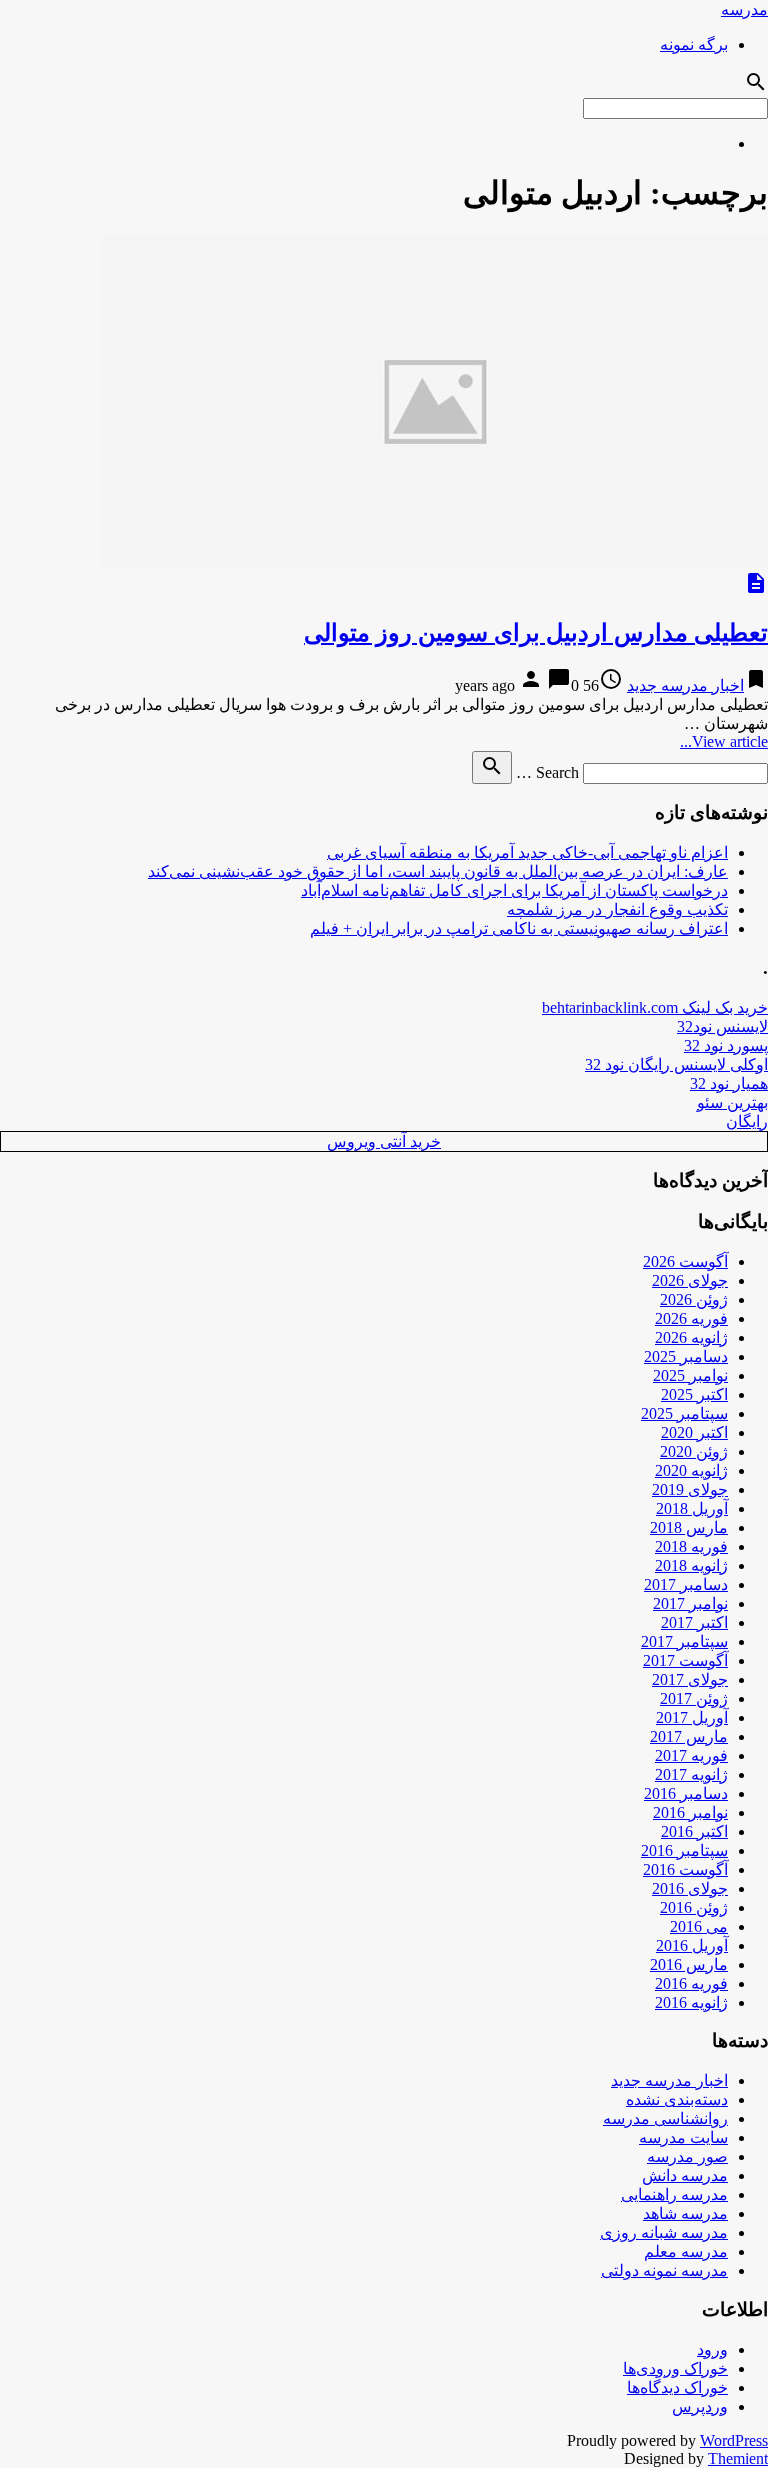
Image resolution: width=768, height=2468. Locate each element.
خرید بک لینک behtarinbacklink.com (655, 1007)
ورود (712, 2349)
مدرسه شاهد (685, 2213)
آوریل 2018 (692, 1508)
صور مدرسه (687, 2156)
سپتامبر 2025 (684, 1413)
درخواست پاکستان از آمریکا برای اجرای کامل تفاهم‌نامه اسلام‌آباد (514, 890)
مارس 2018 (689, 1527)
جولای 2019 (690, 1489)
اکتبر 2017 (694, 1622)
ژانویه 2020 (691, 1470)
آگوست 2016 (685, 1869)
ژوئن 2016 (694, 1907)
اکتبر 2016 (694, 1831)
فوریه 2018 (691, 1546)
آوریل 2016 (692, 1945)
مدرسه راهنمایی (674, 2194)
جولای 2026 (690, 1280)
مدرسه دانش (685, 2175)
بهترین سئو (732, 1102)
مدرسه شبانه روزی (664, 2232)
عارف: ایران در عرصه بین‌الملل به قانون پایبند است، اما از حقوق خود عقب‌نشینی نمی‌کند (438, 871)
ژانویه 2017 (691, 1774)
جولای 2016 (690, 1888)
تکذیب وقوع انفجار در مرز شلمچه (617, 909)
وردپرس (700, 2406)
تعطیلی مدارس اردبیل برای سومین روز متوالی (536, 633)
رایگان (747, 1121)
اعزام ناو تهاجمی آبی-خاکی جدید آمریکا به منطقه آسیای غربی (527, 852)
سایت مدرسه (683, 2137)
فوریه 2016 (691, 1983)
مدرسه (744, 9)
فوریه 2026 (691, 1318)
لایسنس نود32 (722, 1026)
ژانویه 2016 (691, 2002)
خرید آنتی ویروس (384, 1141)
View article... (724, 741)
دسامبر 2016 (686, 1793)
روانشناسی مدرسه (665, 2118)
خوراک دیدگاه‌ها (677, 2387)
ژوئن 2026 (694, 1299)
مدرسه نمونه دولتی (664, 2270)
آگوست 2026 (685, 1261)
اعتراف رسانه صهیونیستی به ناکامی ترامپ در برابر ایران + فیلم (519, 928)
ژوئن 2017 (694, 1698)
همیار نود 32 (729, 1083)
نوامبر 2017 (690, 1603)
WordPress (734, 2440)
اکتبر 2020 (694, 1432)
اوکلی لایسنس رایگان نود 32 (676, 1064)
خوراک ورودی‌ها (675, 2368)
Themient (738, 2458)
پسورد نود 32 (726, 1045)
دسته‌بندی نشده (677, 2099)
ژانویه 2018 (691, 1565)
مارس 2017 (689, 1736)
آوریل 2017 (692, 1717)
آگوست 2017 (685, 1660)
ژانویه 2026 (691, 1337)
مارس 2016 (689, 1964)
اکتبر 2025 (694, 1394)
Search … (547, 772)
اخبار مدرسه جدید (685, 685)
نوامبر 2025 (690, 1375)
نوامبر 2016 (690, 1812)
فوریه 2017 (691, 1755)
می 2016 (699, 1926)
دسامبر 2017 (686, 1584)
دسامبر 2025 (686, 1356)
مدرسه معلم (686, 2251)
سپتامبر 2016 (684, 1850)
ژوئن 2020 (694, 1451)
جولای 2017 (690, 1679)
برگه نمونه (694, 44)
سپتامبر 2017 (684, 1641)
